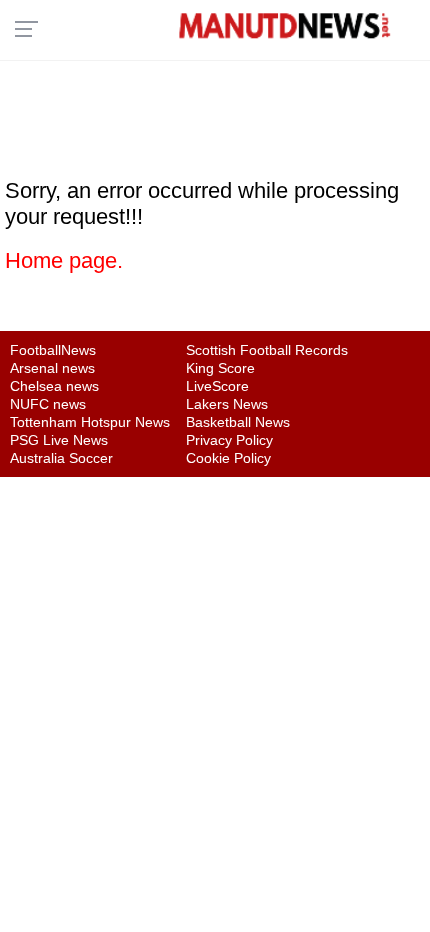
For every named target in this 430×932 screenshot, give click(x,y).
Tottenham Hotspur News (90, 422)
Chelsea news (54, 386)
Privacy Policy (229, 440)
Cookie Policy (228, 458)
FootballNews (53, 350)
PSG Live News (59, 440)
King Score (220, 368)
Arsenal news (52, 368)
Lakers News (227, 404)
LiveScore (217, 386)
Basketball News (238, 422)
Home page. (64, 260)
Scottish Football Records (267, 350)
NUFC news (48, 404)
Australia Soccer (61, 458)
